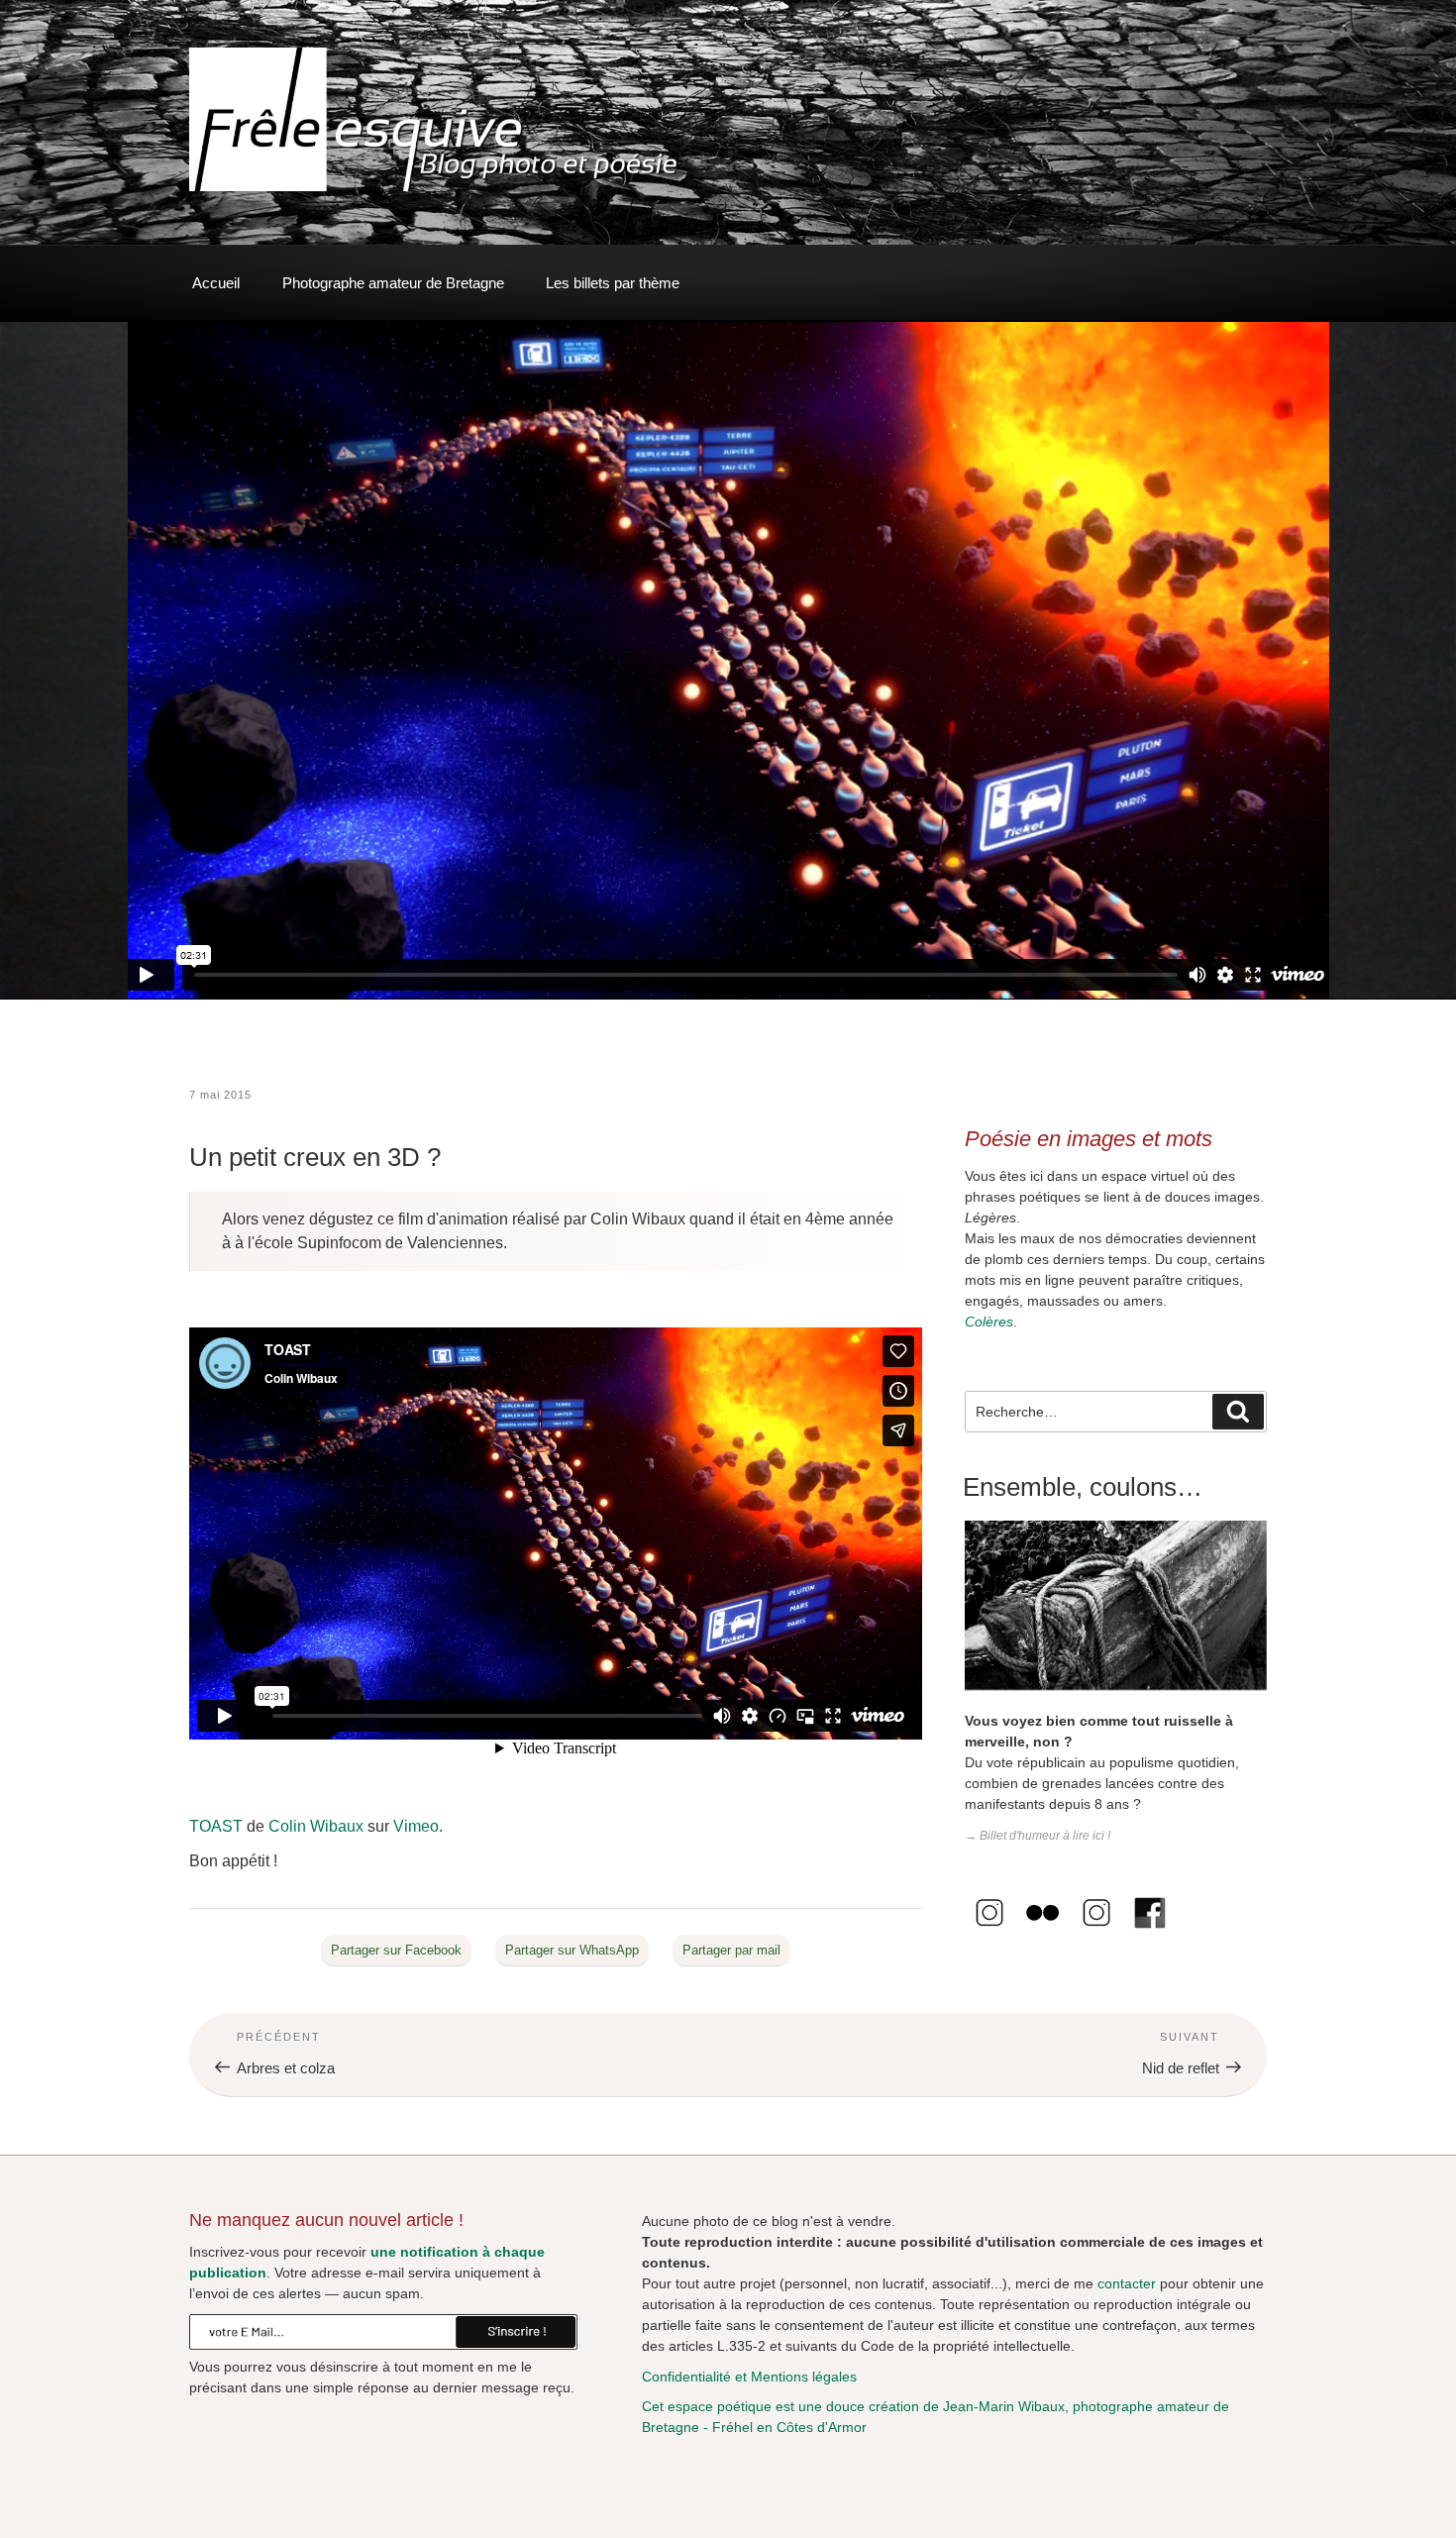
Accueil (216, 283)
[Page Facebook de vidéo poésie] (1150, 1933)
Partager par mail (731, 1950)
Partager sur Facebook (396, 1950)
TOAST (216, 1826)
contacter (1127, 2283)
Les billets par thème (613, 283)
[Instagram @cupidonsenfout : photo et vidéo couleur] (1096, 1933)
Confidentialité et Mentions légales (749, 2377)
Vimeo (416, 1826)
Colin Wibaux (316, 1826)
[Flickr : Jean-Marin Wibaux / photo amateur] (1043, 1933)
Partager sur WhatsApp (572, 1950)
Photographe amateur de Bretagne (393, 283)
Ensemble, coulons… (1083, 1487)
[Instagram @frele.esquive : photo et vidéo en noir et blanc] (989, 1933)
